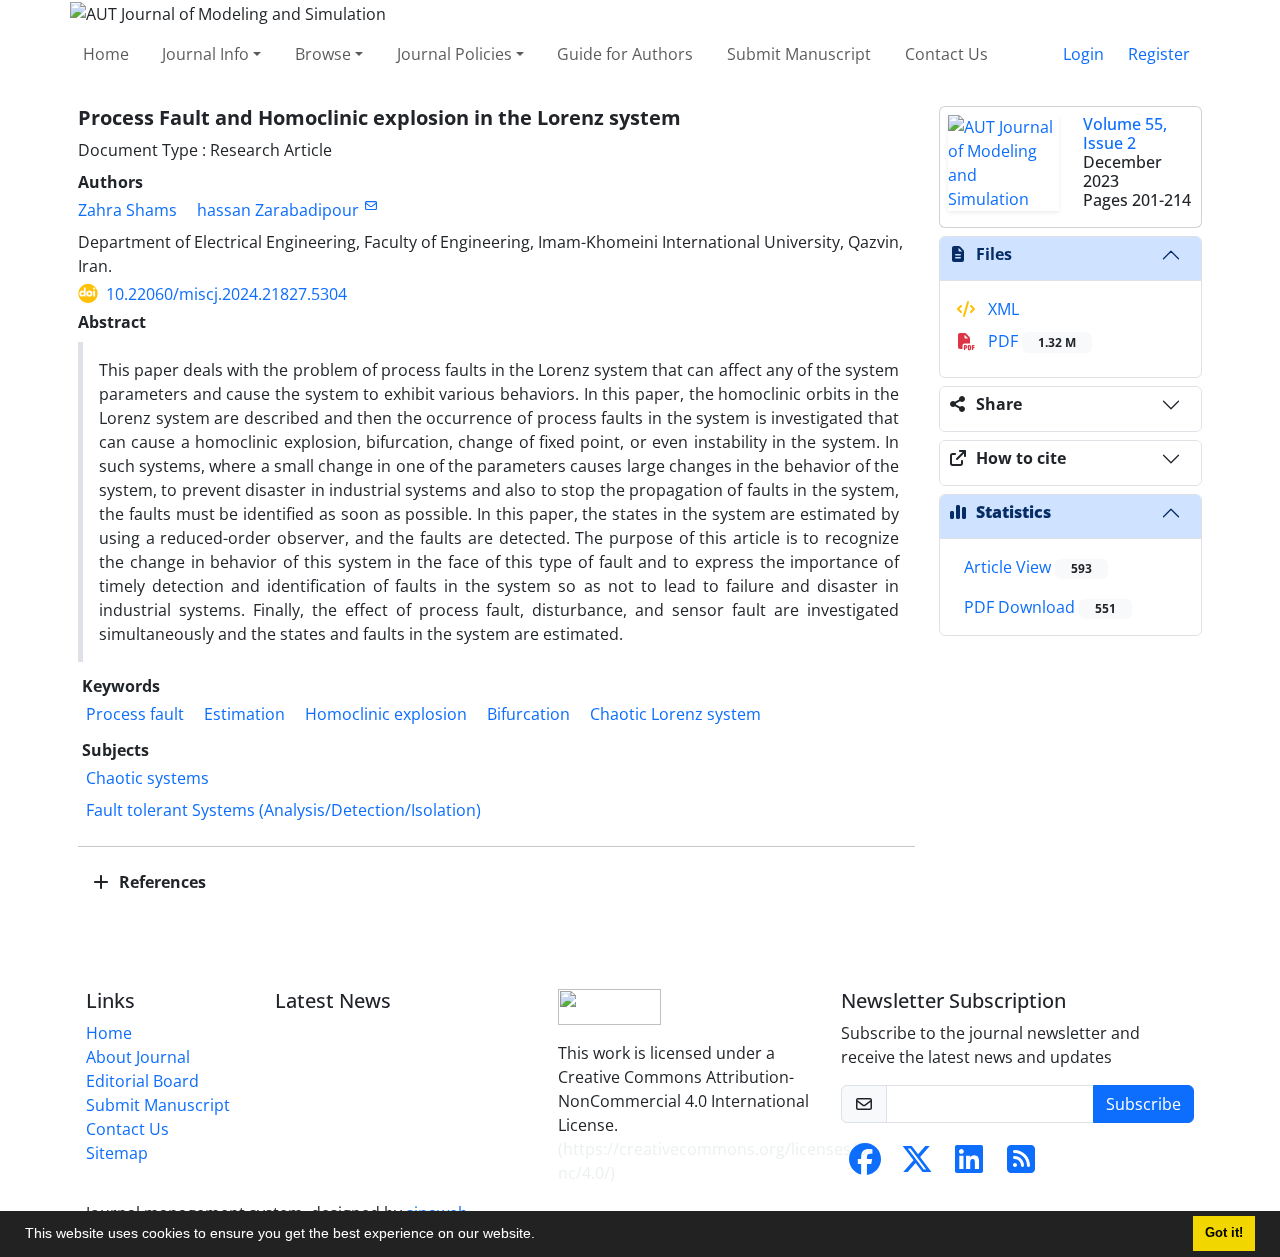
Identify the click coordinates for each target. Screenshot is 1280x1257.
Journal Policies (454, 54)
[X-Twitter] (917, 1165)
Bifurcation (528, 714)
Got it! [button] (1224, 1233)
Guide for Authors (625, 54)
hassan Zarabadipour (278, 210)
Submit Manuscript (799, 54)
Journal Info (205, 54)
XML (1001, 309)
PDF (1030, 341)
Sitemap (117, 1153)
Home (106, 54)
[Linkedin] (969, 1165)
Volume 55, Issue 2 (1125, 133)
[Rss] (1021, 1165)
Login (1083, 54)
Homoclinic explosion (386, 714)
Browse (323, 54)
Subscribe (1143, 1104)
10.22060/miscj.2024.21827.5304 (226, 294)
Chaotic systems (147, 778)
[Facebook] (865, 1165)
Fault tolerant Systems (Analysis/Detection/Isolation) (283, 810)
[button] (542, 1236)
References (160, 882)
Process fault (135, 714)
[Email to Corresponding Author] (370, 205)
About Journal (138, 1057)
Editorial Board (142, 1081)
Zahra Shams (127, 210)
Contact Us (946, 54)
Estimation (244, 714)
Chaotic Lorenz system (675, 714)
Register (1159, 54)
